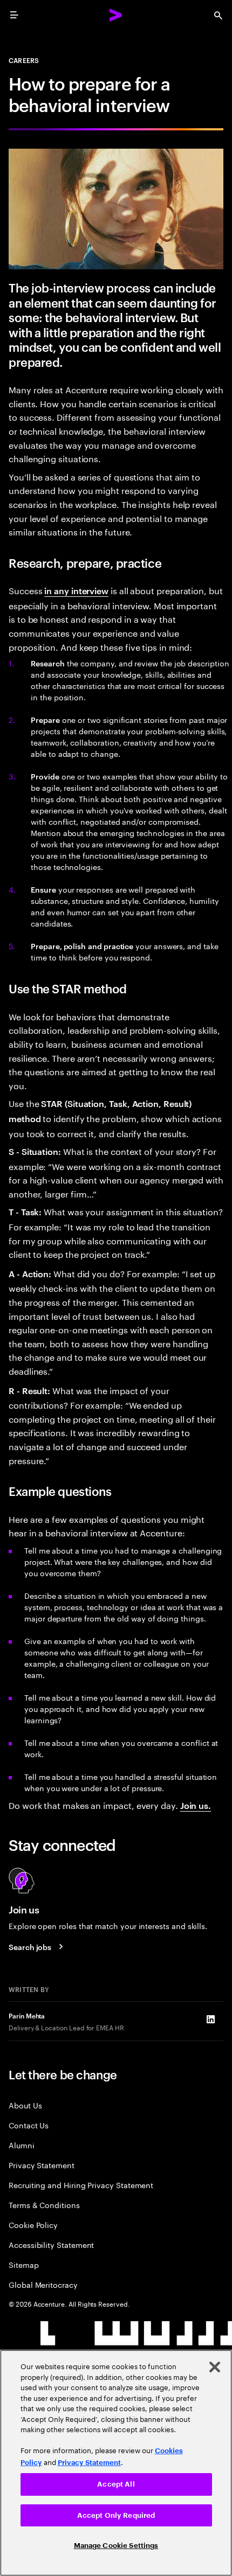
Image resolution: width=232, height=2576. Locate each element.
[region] (116, 2463)
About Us (25, 2105)
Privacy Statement (42, 2165)
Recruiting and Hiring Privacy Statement (81, 2185)
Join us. (196, 1805)
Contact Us (29, 2125)
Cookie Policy (33, 2225)
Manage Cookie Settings (116, 2546)
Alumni (22, 2145)
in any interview (76, 590)
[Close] (215, 2367)
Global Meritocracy (43, 2284)
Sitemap (24, 2264)
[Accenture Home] (116, 15)
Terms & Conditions (44, 2205)
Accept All (116, 2484)
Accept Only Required (116, 2515)
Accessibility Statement (51, 2244)
